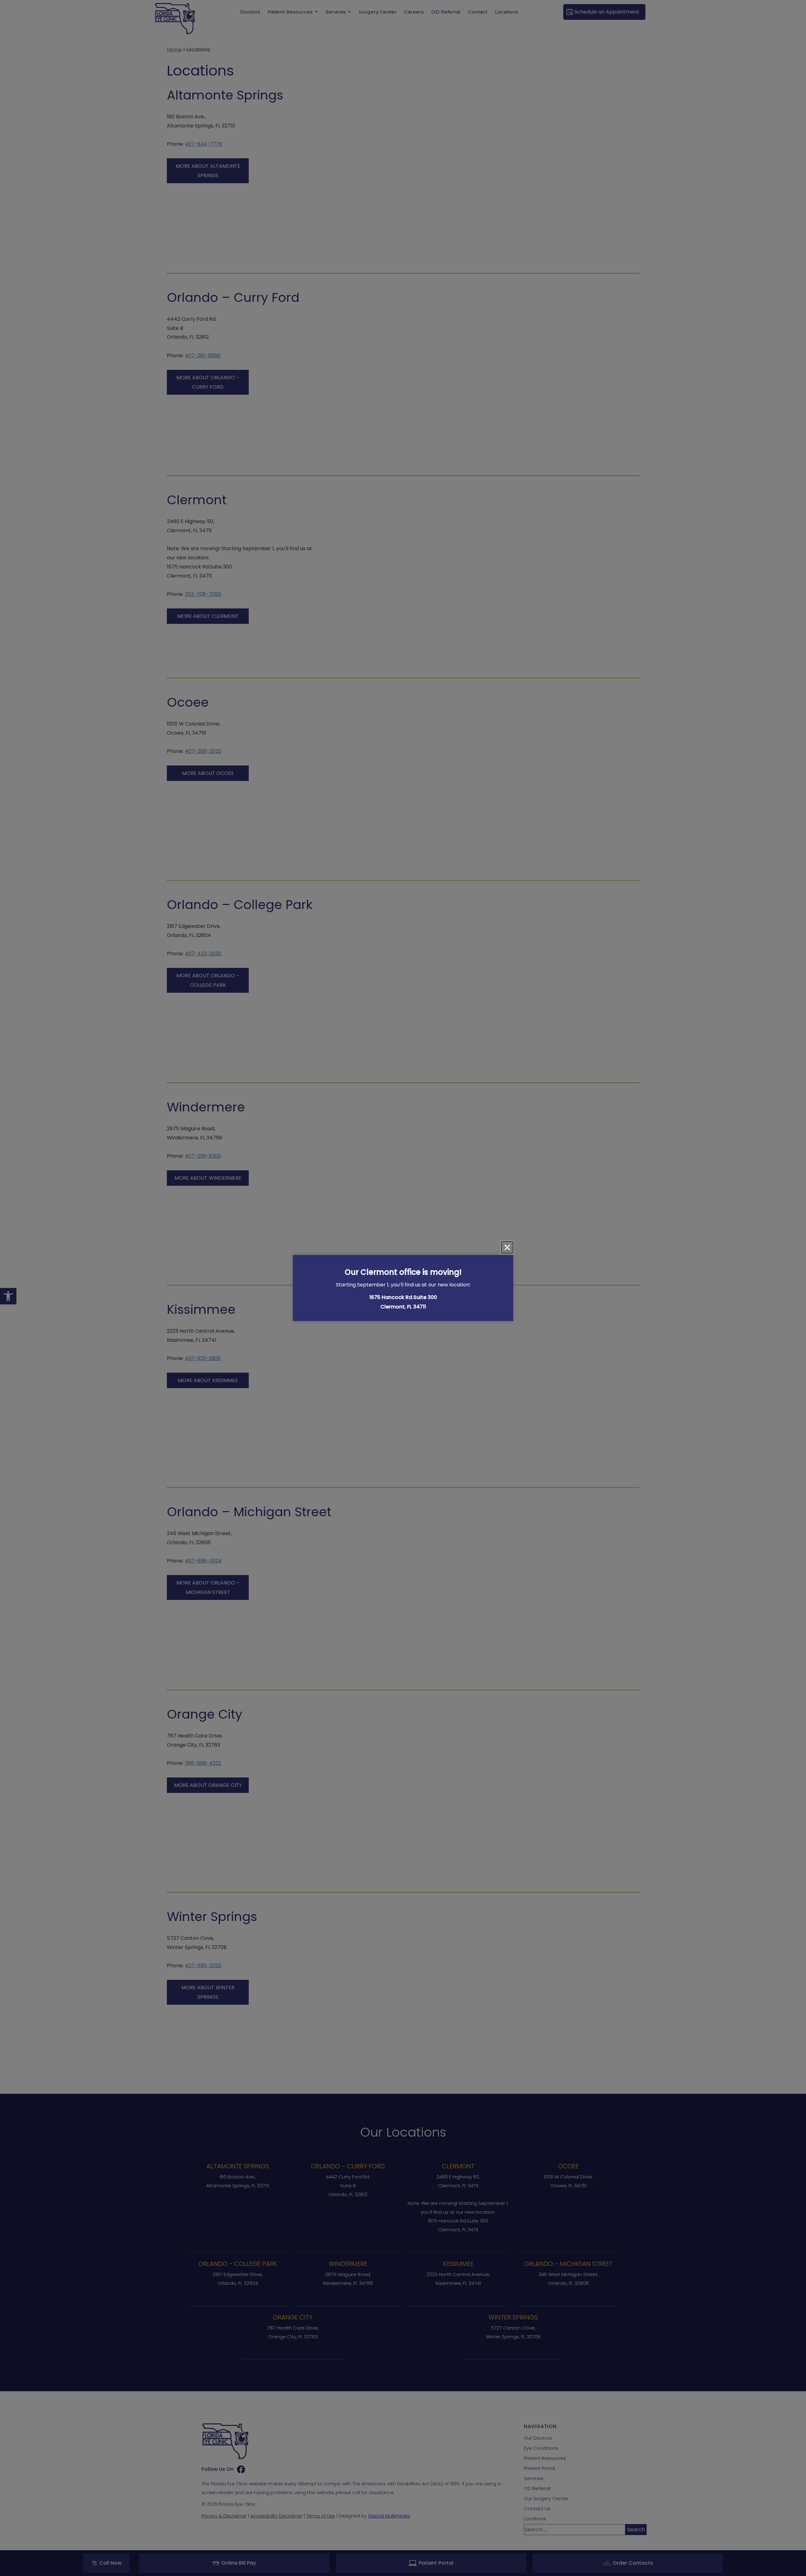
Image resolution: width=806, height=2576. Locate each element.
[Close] (507, 1247)
